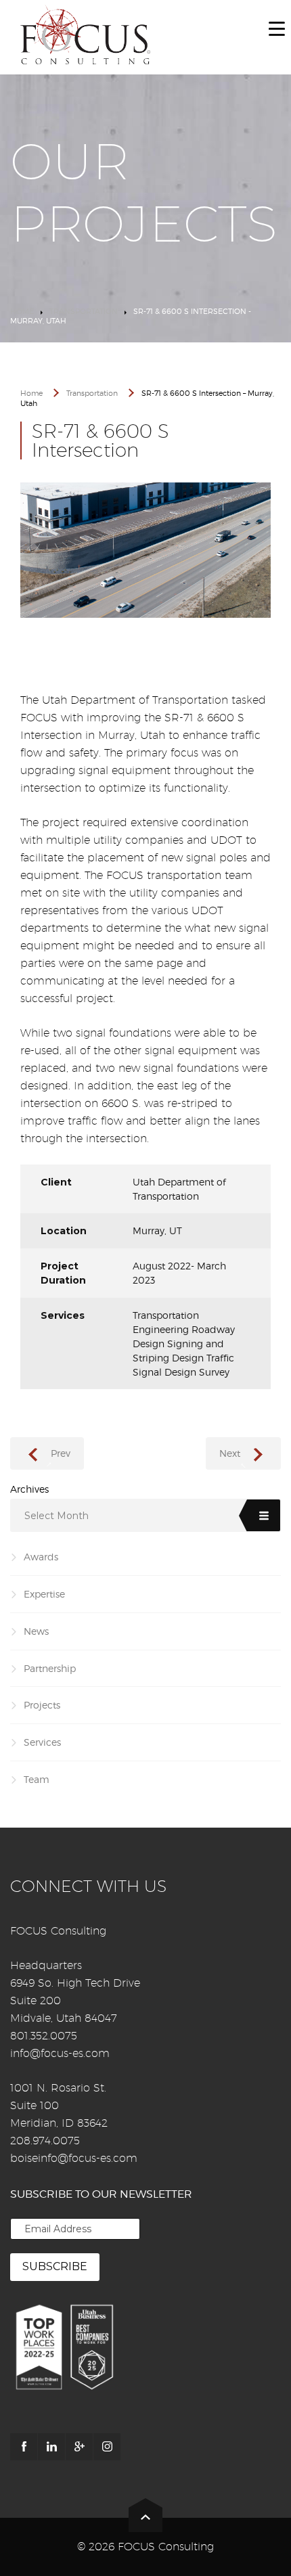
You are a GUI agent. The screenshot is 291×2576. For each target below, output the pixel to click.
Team (37, 1779)
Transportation (84, 311)
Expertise (44, 1594)
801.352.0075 (44, 2036)
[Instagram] (107, 2447)
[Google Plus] (79, 2447)
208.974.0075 (45, 2141)
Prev (61, 1453)
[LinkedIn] (51, 2447)
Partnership (50, 1668)
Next (230, 1453)
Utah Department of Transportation (135, 700)
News (36, 1631)
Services (42, 1742)
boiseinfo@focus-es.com (74, 2158)
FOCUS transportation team (179, 875)
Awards (41, 1557)
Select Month (57, 1516)
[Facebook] (24, 2447)
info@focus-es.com (60, 2053)
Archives (29, 1489)
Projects (42, 1705)
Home (22, 311)
